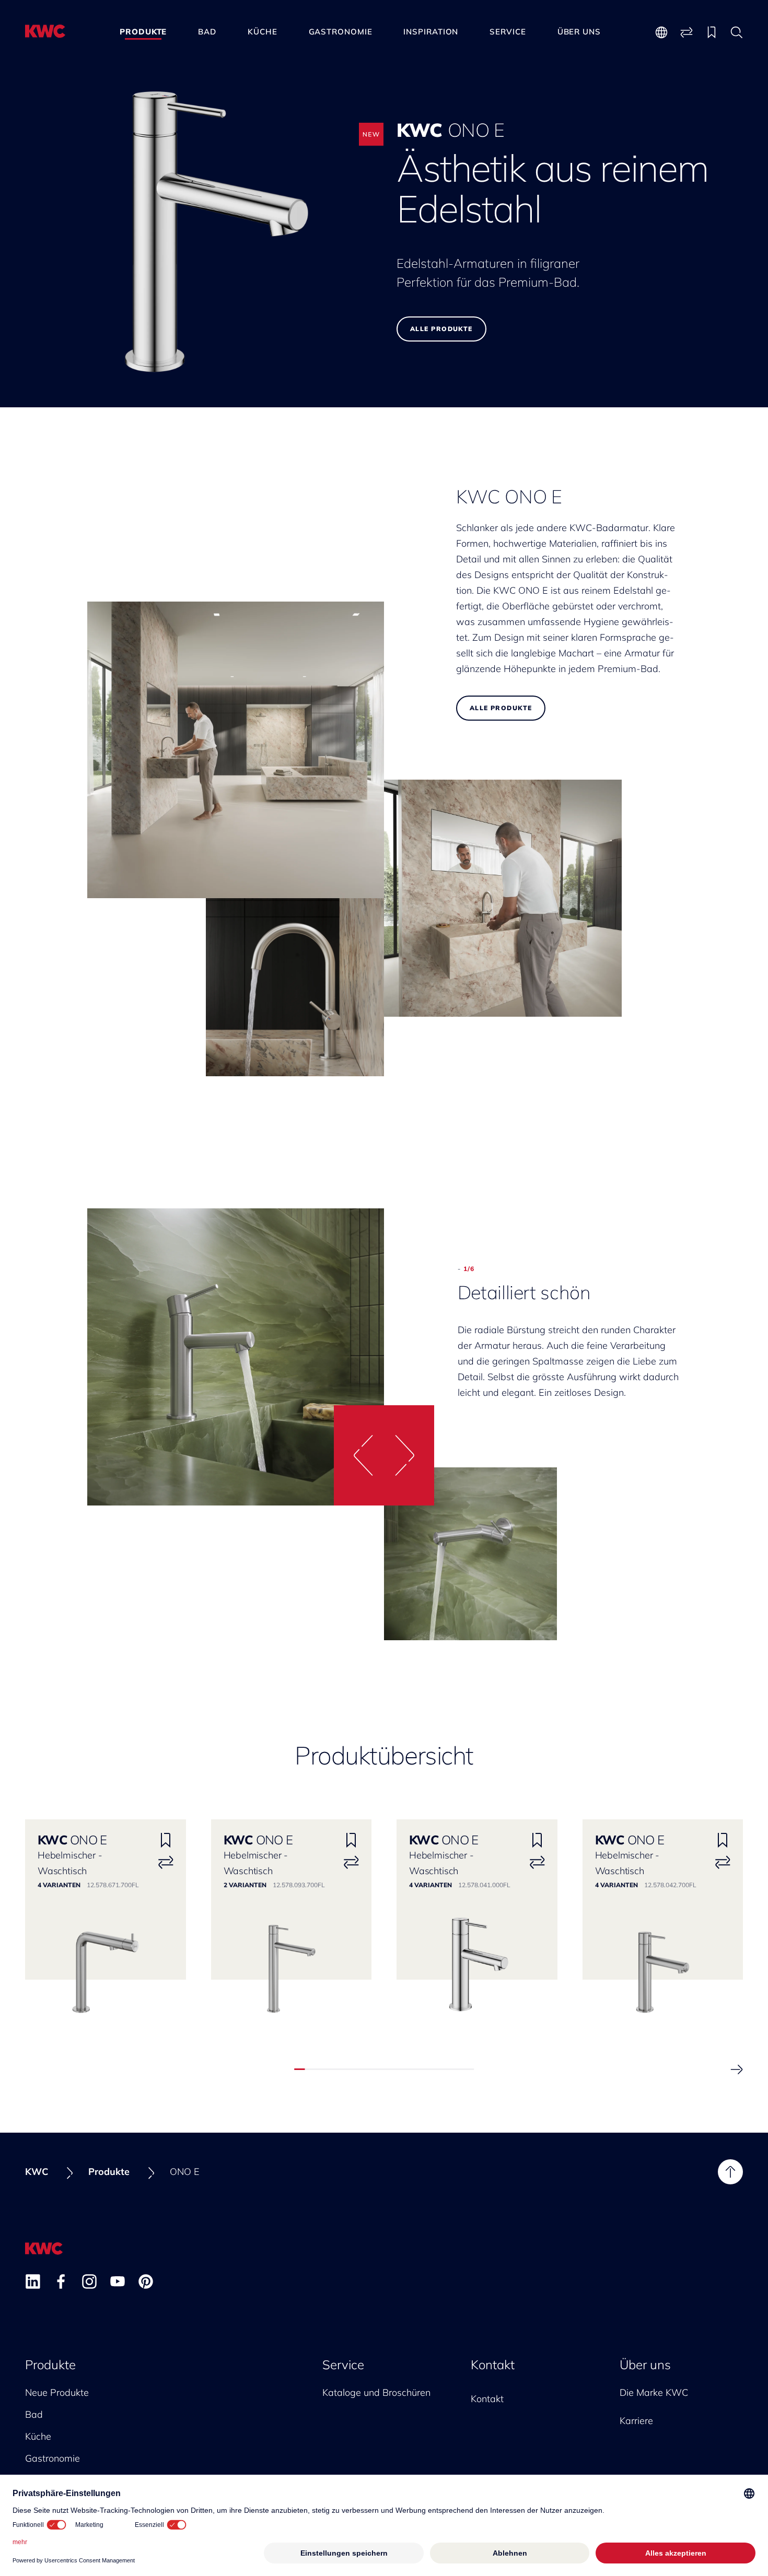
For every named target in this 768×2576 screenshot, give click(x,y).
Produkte (143, 32)
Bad (207, 32)
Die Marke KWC (654, 2392)
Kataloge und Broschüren (376, 2392)
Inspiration (431, 32)
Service (508, 32)
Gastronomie (341, 32)
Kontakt (493, 2365)
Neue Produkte (57, 2392)
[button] (359, 1455)
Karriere (636, 2421)
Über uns (579, 32)
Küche (263, 32)
